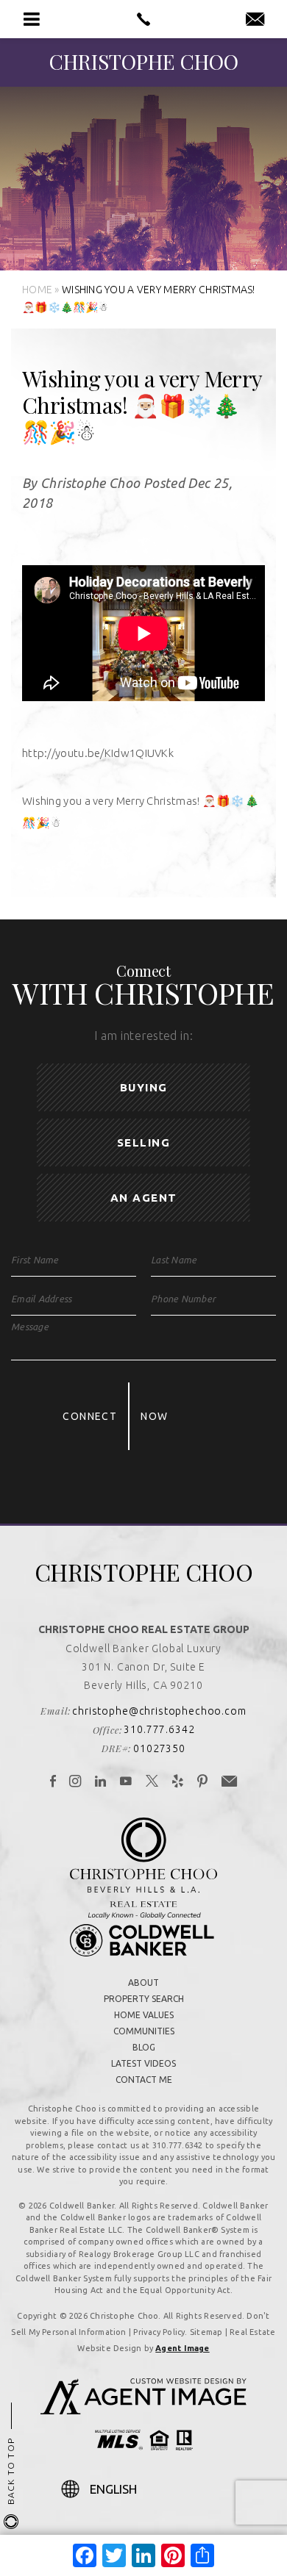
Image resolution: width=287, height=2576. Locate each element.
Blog (144, 2047)
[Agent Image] (143, 2410)
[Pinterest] (203, 1782)
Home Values (144, 2015)
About (143, 1983)
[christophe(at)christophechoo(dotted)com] (255, 20)
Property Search (144, 1999)
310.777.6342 (159, 1729)
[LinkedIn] (101, 1782)
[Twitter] (152, 1782)
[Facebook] (53, 1782)
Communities (144, 2031)
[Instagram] (75, 1782)
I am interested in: (143, 1036)
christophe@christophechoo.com (159, 1711)
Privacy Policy (159, 2332)
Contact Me (144, 2080)
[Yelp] (178, 1782)
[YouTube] (126, 1782)
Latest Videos (143, 2063)
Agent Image (182, 2348)
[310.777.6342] (144, 19)
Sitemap (206, 2332)
